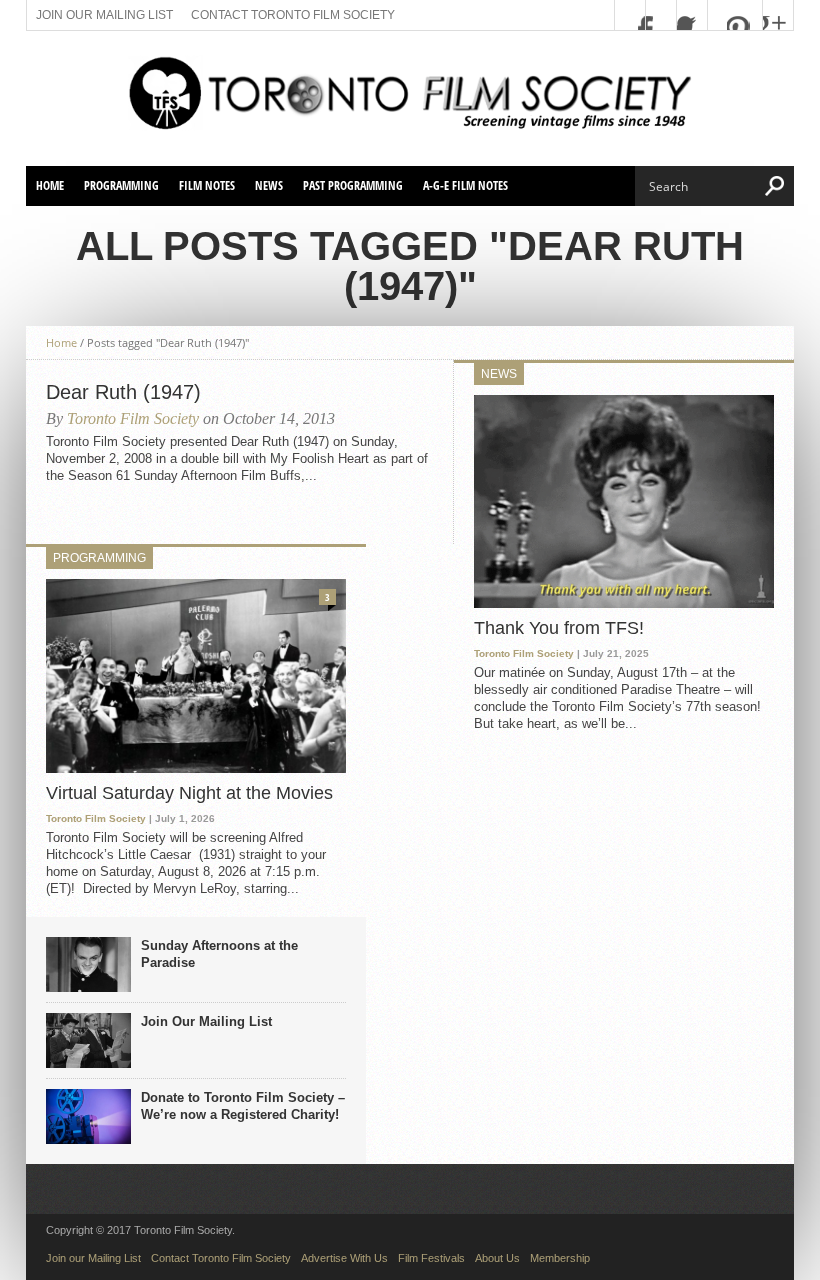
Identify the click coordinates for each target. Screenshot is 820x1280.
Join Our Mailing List (206, 1021)
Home (50, 185)
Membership (560, 1258)
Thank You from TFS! (559, 628)
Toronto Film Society (133, 418)
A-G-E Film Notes (465, 185)
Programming (121, 185)
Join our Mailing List (104, 15)
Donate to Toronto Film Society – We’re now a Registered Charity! (243, 1106)
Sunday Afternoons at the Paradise (219, 954)
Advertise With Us (344, 1258)
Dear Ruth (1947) (123, 392)
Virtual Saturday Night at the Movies (189, 793)
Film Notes (207, 185)
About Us (497, 1258)
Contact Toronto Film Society (293, 15)
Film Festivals (431, 1258)
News (269, 185)
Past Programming (353, 185)
